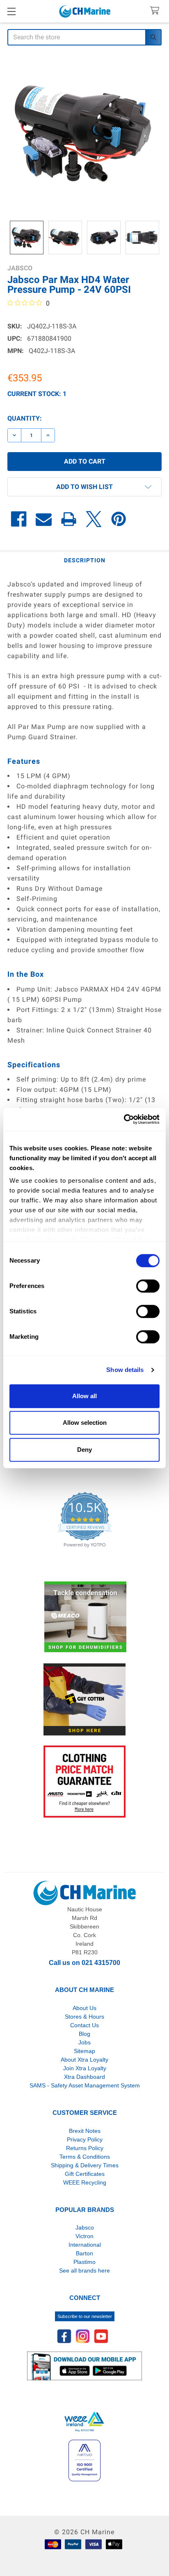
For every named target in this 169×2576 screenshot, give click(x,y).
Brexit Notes (85, 2131)
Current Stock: (37, 394)
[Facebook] (19, 519)
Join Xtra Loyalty (85, 2068)
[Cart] (156, 11)
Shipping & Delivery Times (85, 2165)
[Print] (69, 519)
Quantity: (25, 418)
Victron (84, 2236)
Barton (84, 2253)
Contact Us (84, 2025)
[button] (84, 487)
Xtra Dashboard (84, 2077)
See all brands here (84, 2270)
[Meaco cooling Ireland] (85, 1617)
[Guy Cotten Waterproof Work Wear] (84, 1699)
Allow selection (85, 1423)
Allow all (84, 1396)
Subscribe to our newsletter (85, 2316)
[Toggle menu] (11, 11)
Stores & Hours (84, 2017)
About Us (84, 2008)
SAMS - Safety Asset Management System (85, 2085)
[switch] (148, 1286)
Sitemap (84, 2051)
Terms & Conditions (85, 2157)
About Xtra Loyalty (84, 2060)
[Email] (44, 519)
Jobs (84, 2042)
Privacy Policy (85, 2139)
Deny (84, 1450)
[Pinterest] (119, 519)
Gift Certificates (85, 2174)
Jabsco (85, 2227)
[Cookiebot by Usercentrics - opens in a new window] (124, 1119)
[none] (84, 134)
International (85, 2245)
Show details (125, 1370)
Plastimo (84, 2262)
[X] (94, 519)
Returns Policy (85, 2148)
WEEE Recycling (85, 2182)
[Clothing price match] (84, 1781)
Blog (84, 2034)
